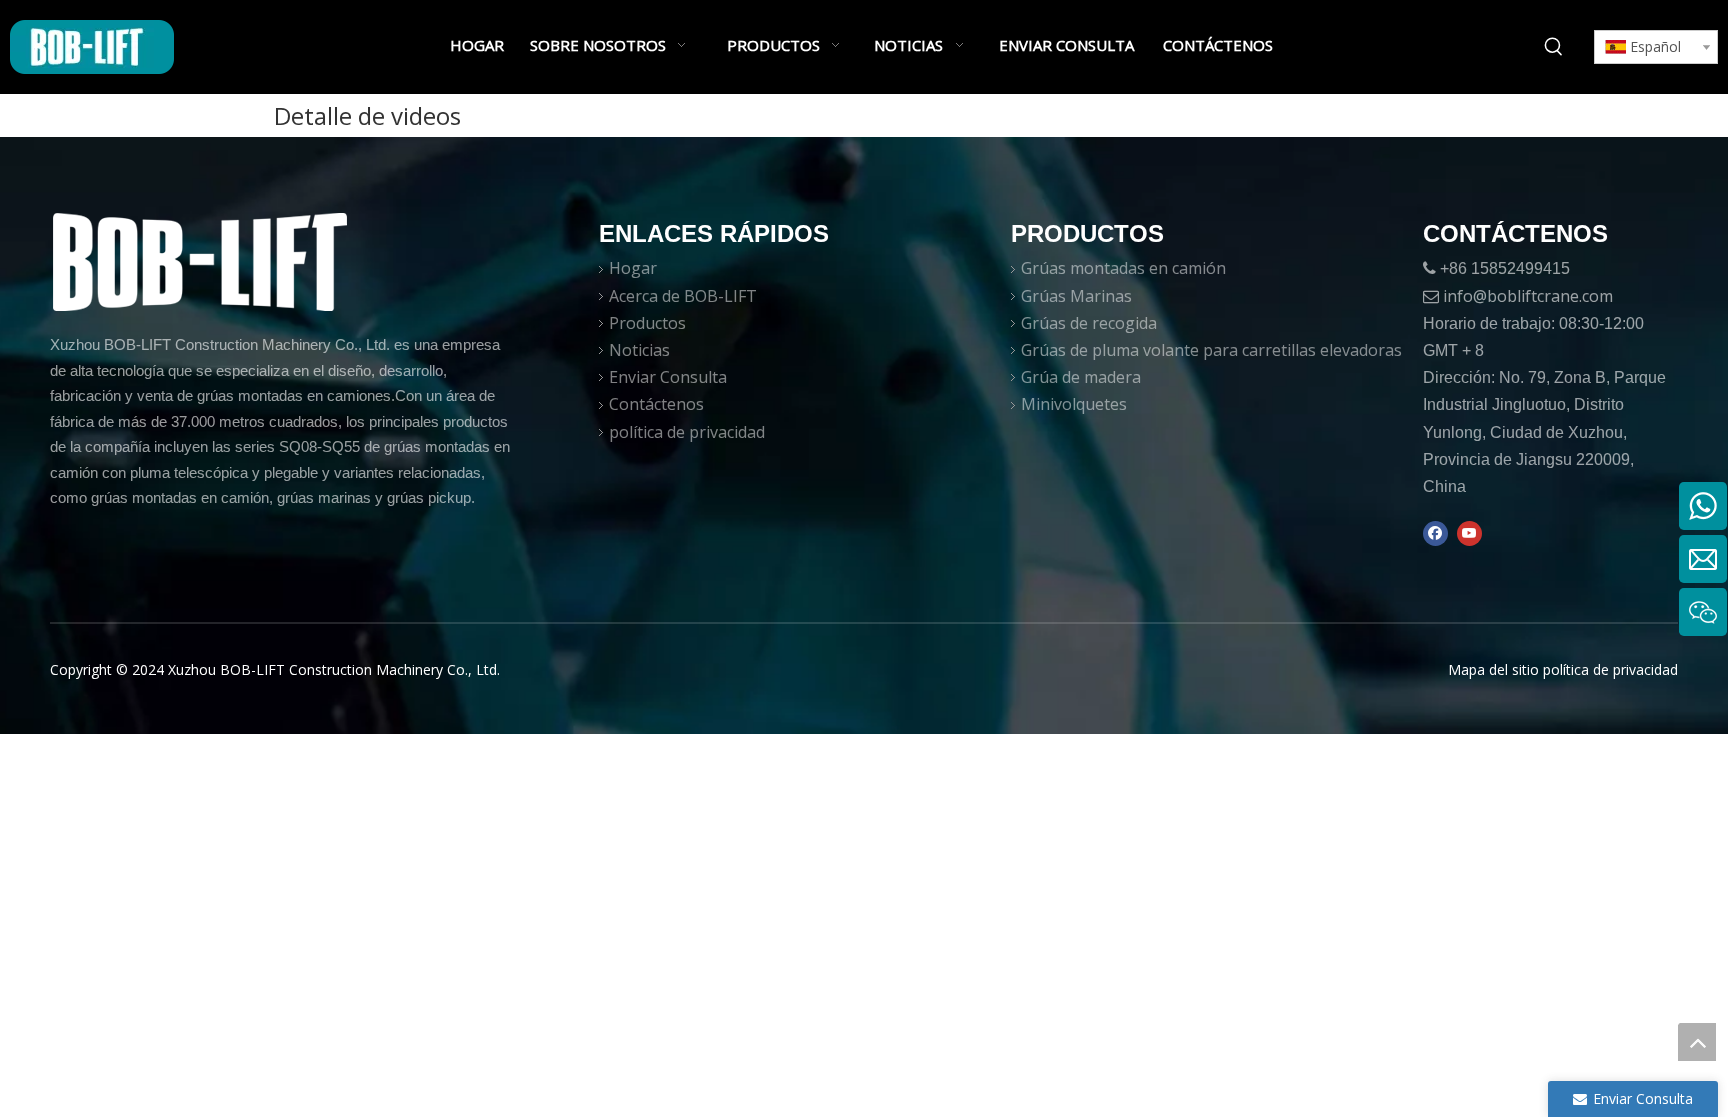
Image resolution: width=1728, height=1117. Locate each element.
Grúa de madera (1081, 377)
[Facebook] (1435, 533)
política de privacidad (687, 432)
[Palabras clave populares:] (1554, 47)
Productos (647, 323)
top (1697, 1042)
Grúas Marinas (1076, 296)
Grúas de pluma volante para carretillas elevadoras (1211, 350)
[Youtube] (1469, 533)
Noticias (639, 350)
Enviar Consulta (668, 377)
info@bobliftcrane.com (1528, 296)
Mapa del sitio (1493, 669)
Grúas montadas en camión (1123, 268)
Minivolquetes (1074, 404)
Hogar (633, 268)
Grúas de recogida (1089, 323)
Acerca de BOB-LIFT (683, 296)
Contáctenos (656, 404)
